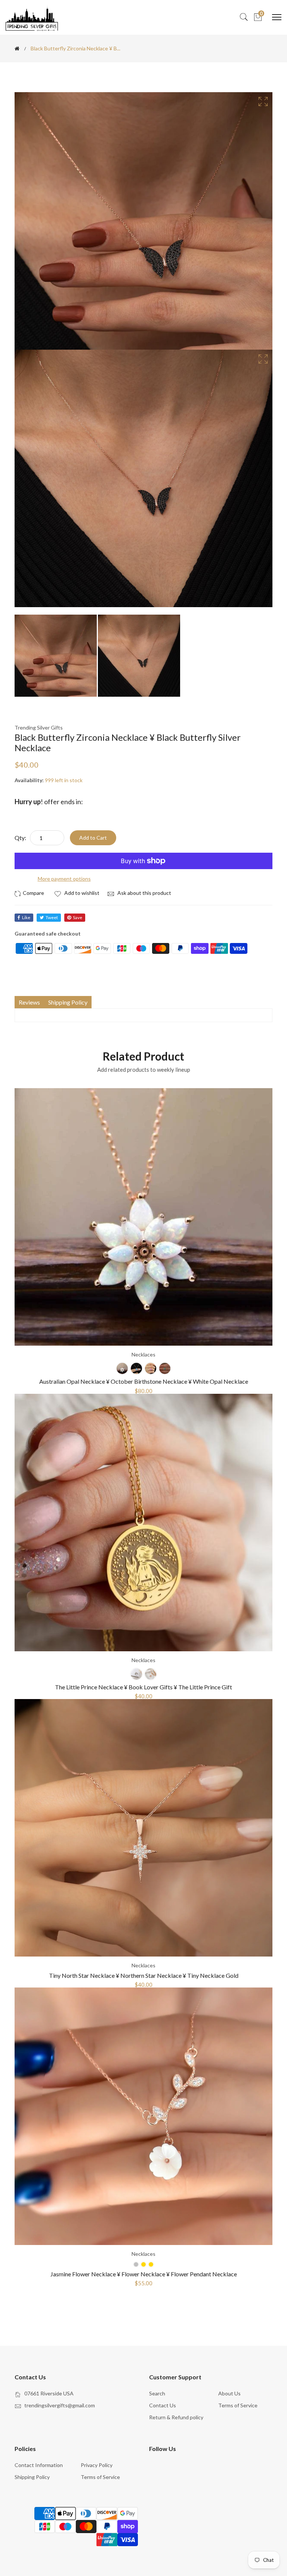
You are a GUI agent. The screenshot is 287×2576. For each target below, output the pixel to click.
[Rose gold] (151, 1674)
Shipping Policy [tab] (68, 1002)
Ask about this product (144, 893)
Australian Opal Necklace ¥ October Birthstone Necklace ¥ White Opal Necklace (144, 1381)
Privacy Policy (97, 2465)
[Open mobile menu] (277, 17)
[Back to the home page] (17, 49)
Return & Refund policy (176, 2417)
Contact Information (39, 2465)
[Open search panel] (244, 17)
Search (157, 2393)
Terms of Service (238, 2405)
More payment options (64, 879)
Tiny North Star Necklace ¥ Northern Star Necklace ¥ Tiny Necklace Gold (144, 1975)
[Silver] (136, 1674)
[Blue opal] (136, 1368)
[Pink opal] (151, 1368)
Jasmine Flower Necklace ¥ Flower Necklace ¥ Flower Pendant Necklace (144, 2274)
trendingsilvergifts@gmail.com (60, 2405)
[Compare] (30, 893)
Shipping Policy (32, 2477)
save (78, 917)
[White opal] (122, 1368)
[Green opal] (165, 1368)
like (26, 917)
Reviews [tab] (29, 1002)
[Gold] (151, 2264)
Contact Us (163, 2405)
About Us (229, 2393)
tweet (52, 917)
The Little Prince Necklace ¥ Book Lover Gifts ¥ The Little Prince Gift (143, 1687)
